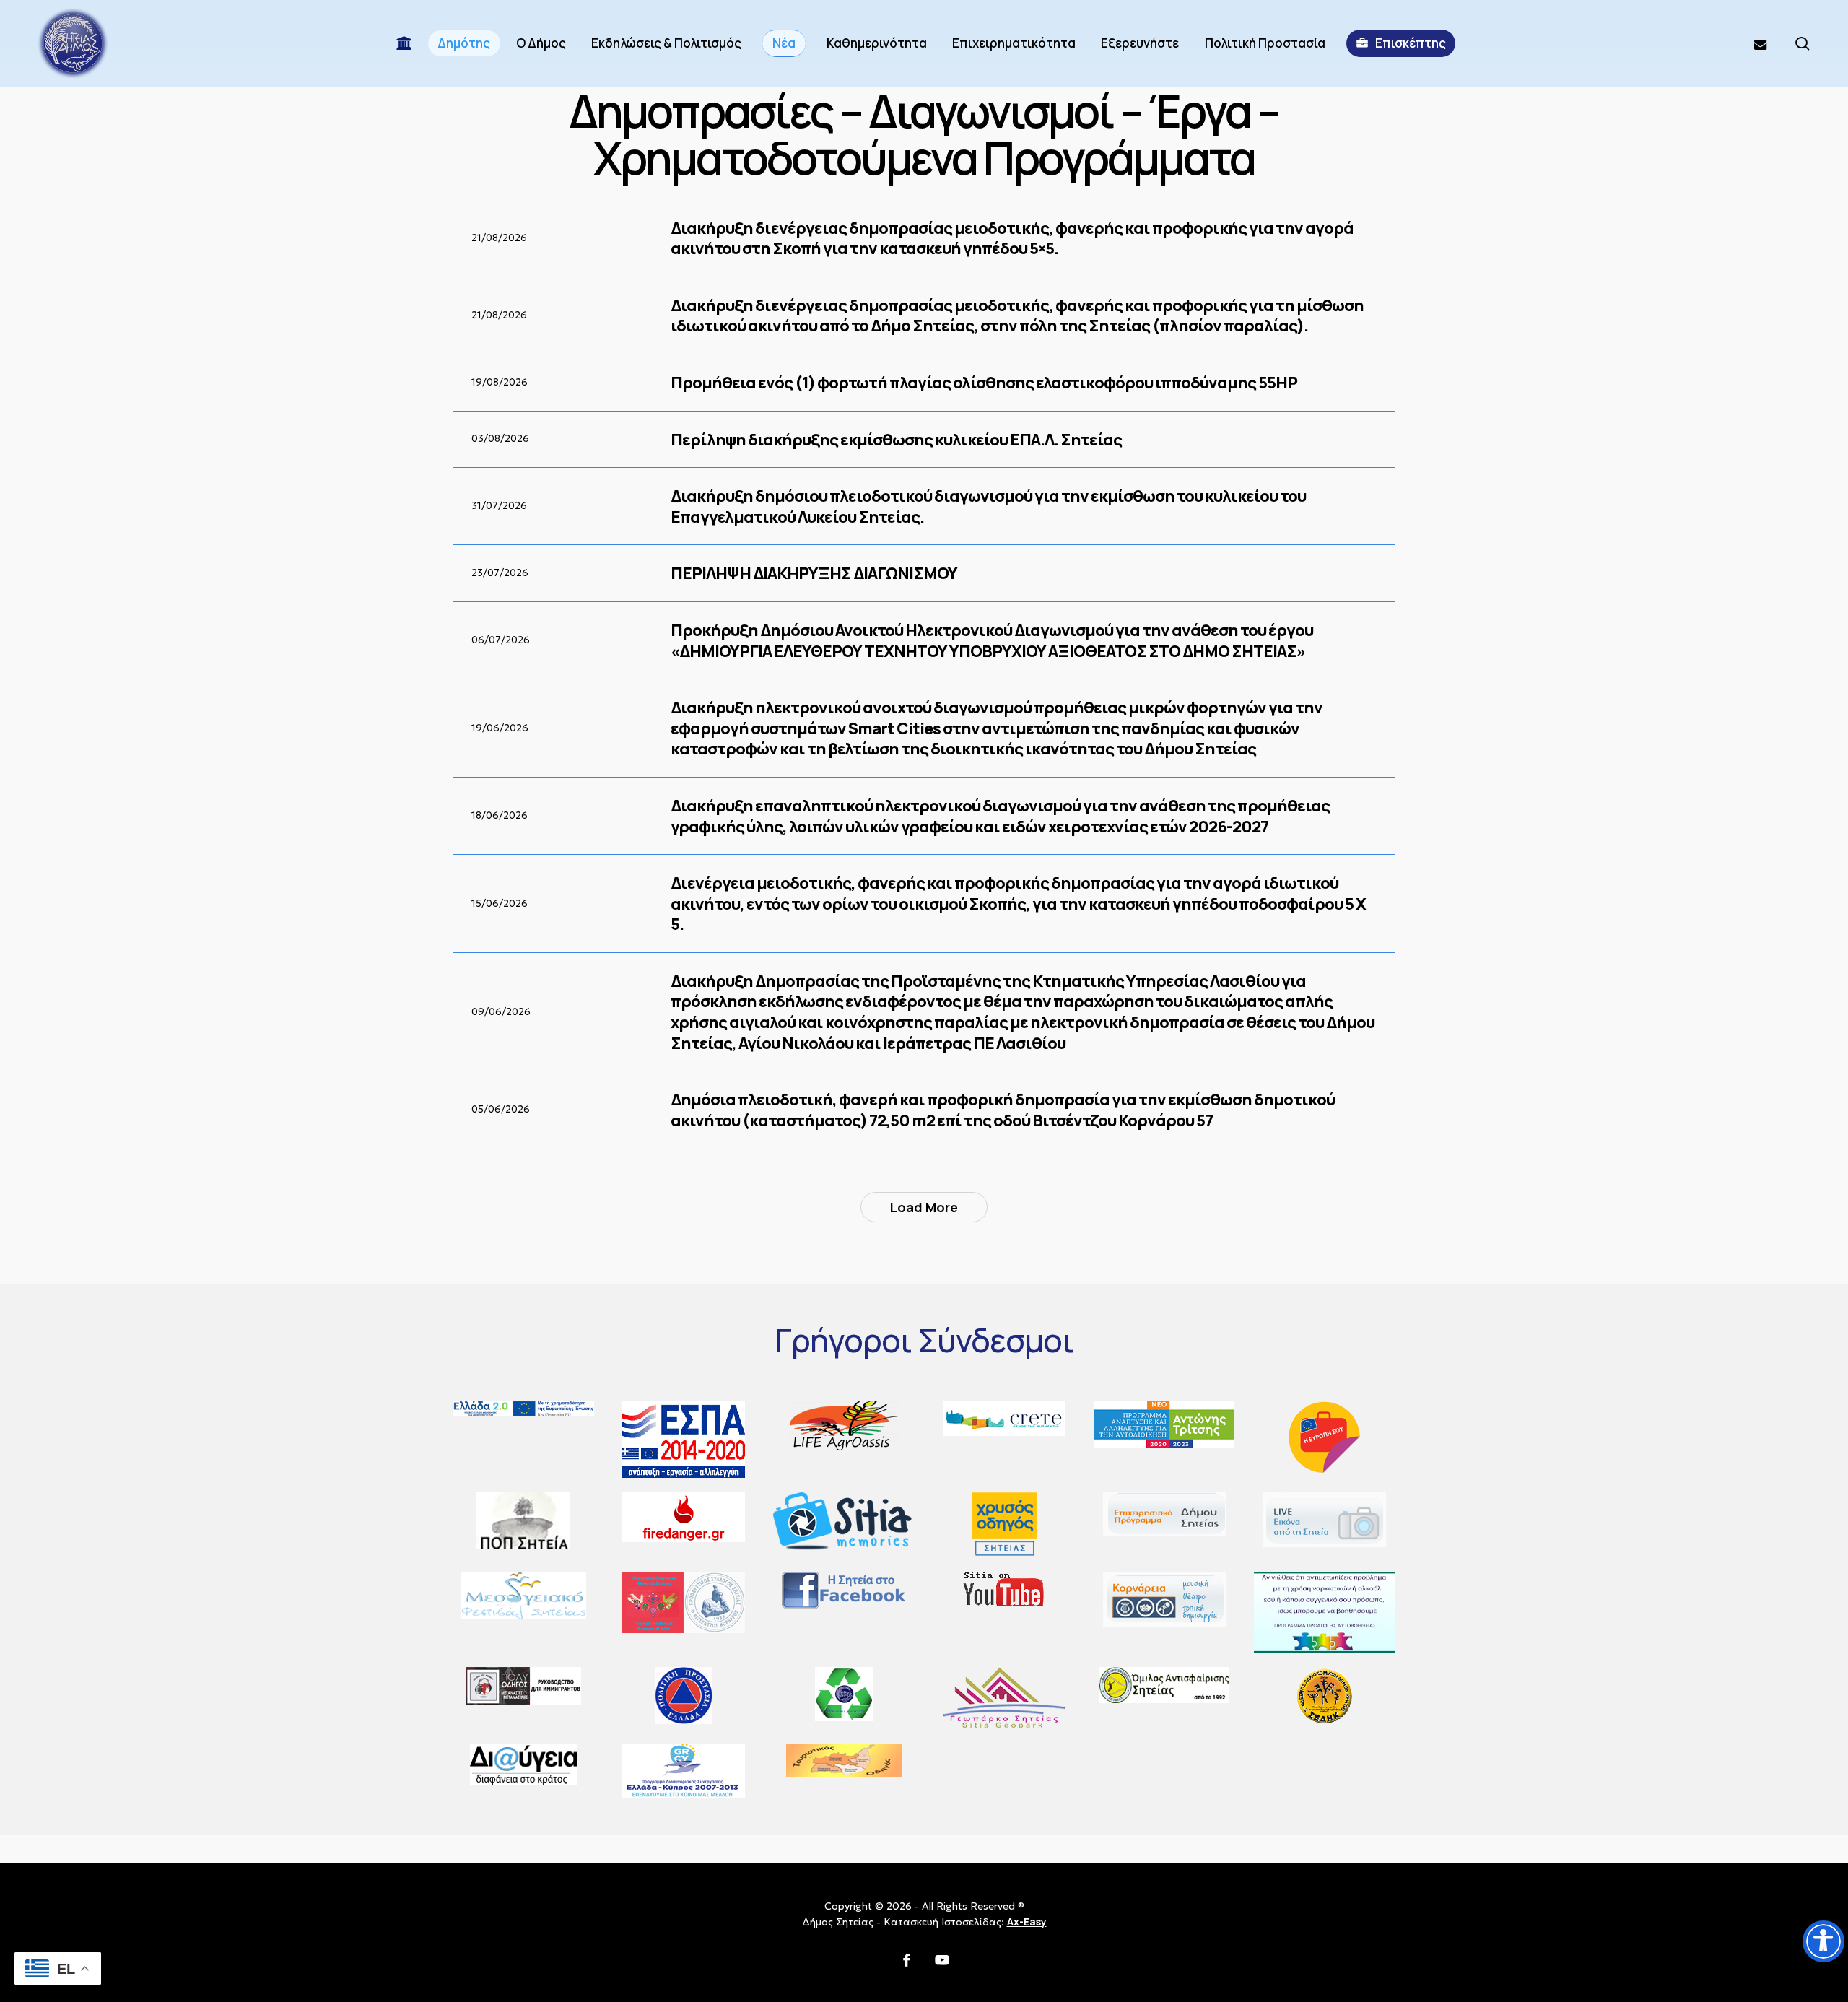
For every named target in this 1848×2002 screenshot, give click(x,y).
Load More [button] (924, 1207)
